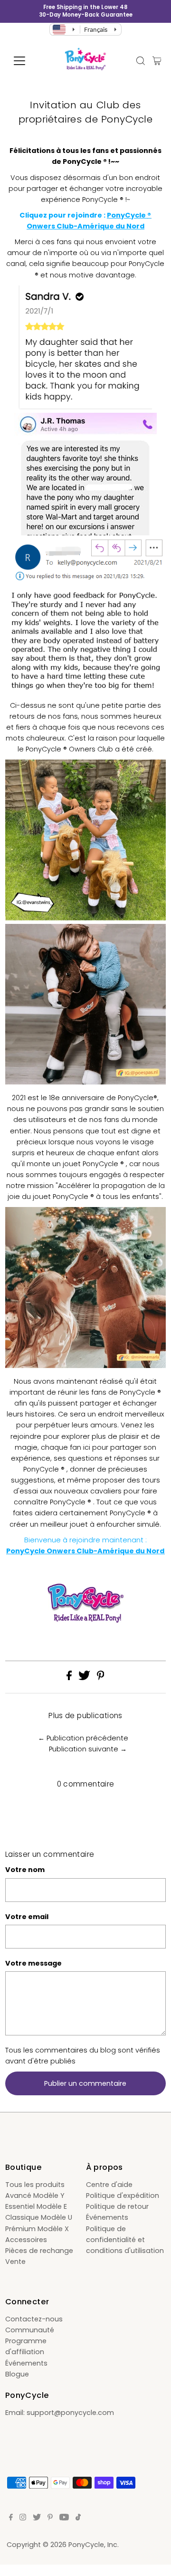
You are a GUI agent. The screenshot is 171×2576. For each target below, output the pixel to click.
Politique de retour (117, 2206)
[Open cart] (157, 61)
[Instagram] (23, 2518)
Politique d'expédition (123, 2196)
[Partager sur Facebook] (70, 1678)
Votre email (27, 1917)
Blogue (17, 2374)
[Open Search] (141, 61)
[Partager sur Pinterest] (101, 1678)
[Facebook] (11, 2518)
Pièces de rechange (39, 2251)
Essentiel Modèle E (36, 2206)
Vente (15, 2262)
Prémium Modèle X (37, 2229)
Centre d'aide (109, 2185)
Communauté (30, 2330)
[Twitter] (37, 2518)
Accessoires (26, 2240)
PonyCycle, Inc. (94, 2545)
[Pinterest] (50, 2518)
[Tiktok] (78, 2518)
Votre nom (25, 1870)
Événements (107, 2217)
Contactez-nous (34, 2319)
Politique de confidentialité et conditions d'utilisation (125, 2240)
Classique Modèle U (39, 2217)
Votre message (33, 1963)
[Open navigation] (25, 61)
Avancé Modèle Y (35, 2196)
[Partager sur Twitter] (85, 1678)
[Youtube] (64, 2518)
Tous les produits (35, 2185)
